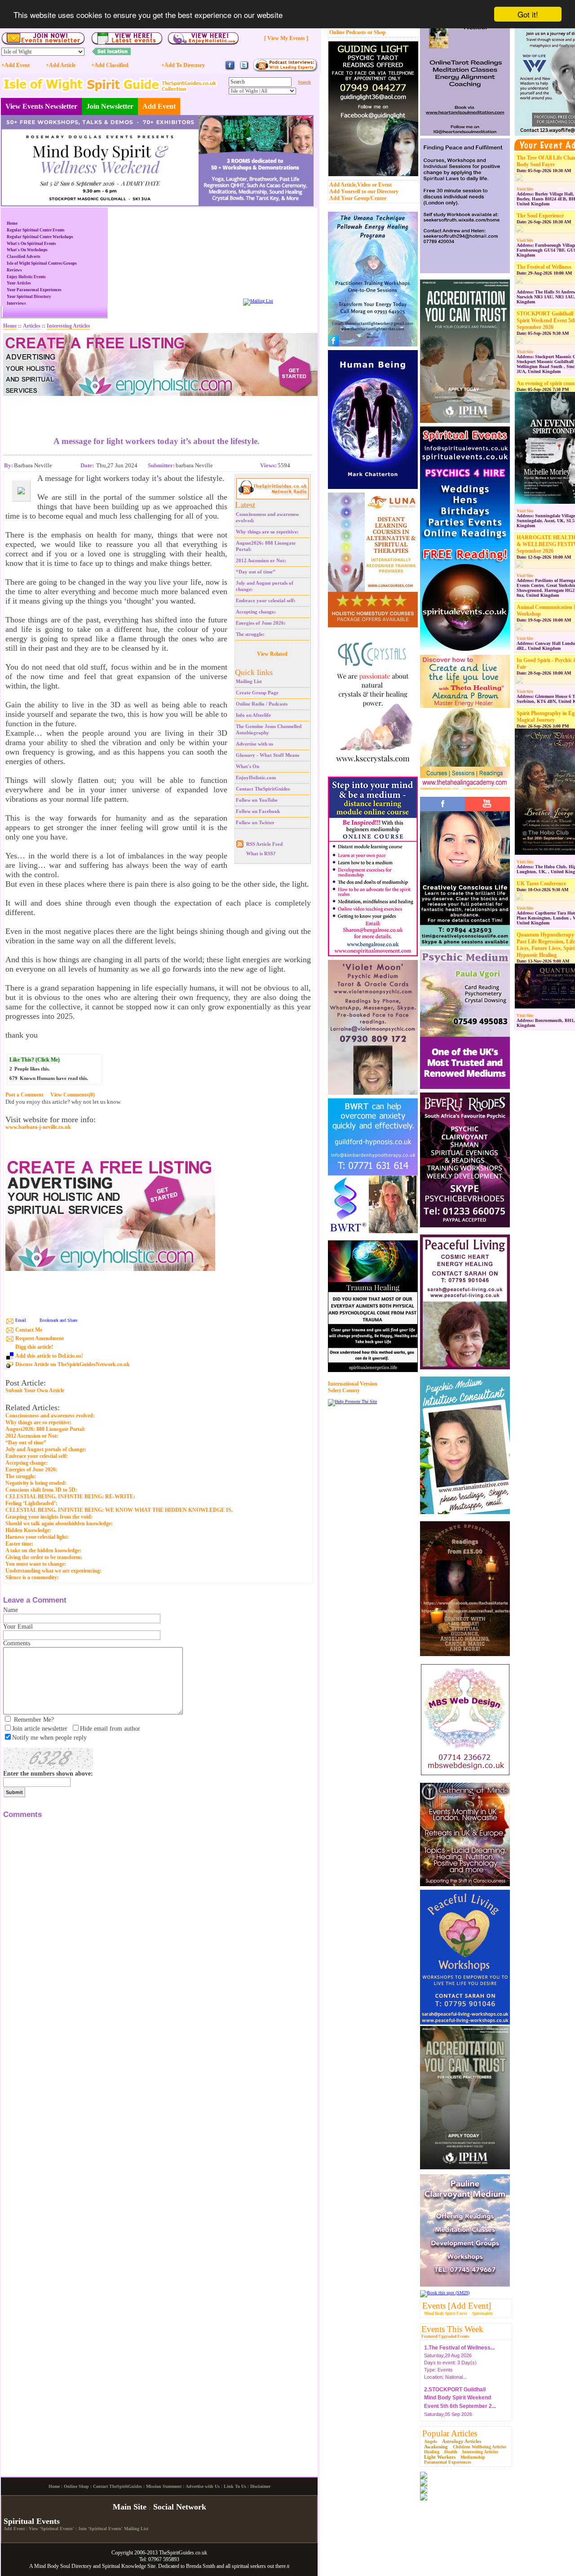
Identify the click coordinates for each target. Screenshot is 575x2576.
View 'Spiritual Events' (51, 2529)
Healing (432, 2452)
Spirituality (483, 2314)
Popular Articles (450, 2433)
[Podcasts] (285, 70)
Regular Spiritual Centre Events (36, 230)
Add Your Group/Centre (358, 198)
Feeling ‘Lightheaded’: (31, 1503)
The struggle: (250, 634)
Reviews (14, 270)
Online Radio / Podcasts (262, 704)
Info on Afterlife (253, 715)
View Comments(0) (73, 1095)
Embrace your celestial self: (266, 600)
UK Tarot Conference (541, 884)
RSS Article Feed (264, 844)
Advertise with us (254, 744)
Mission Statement (164, 2486)
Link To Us (235, 2486)
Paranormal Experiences (448, 2462)
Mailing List (249, 681)
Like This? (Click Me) (35, 1060)
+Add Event (15, 65)
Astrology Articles (462, 2441)
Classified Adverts (24, 257)
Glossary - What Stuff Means (268, 755)
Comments (17, 1643)
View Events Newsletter (41, 106)
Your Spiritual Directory (29, 297)
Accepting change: (256, 612)
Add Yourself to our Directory (364, 191)
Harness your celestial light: (37, 1537)
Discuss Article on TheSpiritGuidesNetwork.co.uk (73, 1364)
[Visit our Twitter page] (244, 69)
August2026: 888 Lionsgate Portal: (45, 1429)
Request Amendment (40, 1338)
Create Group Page (257, 693)
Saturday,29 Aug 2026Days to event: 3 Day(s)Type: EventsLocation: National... (459, 2354)
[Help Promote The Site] (352, 1401)
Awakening (436, 2447)
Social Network (180, 2507)
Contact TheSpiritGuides (263, 789)
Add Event (159, 106)
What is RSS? (261, 853)
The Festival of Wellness (544, 267)
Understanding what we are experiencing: (53, 1571)
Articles (32, 326)
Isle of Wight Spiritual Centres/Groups (42, 263)
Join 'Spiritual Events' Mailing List (113, 2529)
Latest (245, 505)
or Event (382, 185)
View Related (272, 654)
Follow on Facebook (258, 811)
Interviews (16, 303)
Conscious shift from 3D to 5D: (41, 1490)
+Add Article (61, 65)
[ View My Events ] (286, 38)
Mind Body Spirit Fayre (446, 2314)
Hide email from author (110, 1729)
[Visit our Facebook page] (230, 69)
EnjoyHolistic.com (256, 777)
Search (304, 82)
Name (11, 1610)
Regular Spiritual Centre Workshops (40, 237)
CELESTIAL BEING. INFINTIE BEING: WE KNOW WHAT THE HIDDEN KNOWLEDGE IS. (119, 1510)
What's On (248, 766)
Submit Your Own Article (35, 1391)
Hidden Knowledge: (28, 1530)
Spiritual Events (32, 2521)
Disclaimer (260, 2486)
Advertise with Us (203, 2486)
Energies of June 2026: (261, 623)
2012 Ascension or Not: (261, 560)
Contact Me (29, 1330)
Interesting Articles (480, 2452)
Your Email (18, 1627)
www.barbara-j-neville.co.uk (38, 1127)
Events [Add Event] (457, 2306)
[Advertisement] (157, 409)
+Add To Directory (183, 65)
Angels (431, 2441)
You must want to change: (36, 1564)
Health (451, 2452)
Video (364, 185)
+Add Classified (110, 65)
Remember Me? (34, 1720)
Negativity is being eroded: (36, 1483)
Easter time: (19, 1544)
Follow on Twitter (255, 822)
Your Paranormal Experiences (34, 290)
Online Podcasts (348, 32)
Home (12, 223)
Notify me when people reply (49, 1738)
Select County (344, 1390)
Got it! (528, 14)
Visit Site (525, 189)
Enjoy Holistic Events (26, 277)
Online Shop (76, 2486)
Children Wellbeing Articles (480, 2447)
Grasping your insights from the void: (49, 1517)
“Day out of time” (256, 572)
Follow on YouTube (257, 800)
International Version (353, 1384)
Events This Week (452, 2329)
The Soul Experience (540, 216)
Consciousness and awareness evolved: (50, 1416)
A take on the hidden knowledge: (43, 1550)
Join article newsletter (40, 1729)
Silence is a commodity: (32, 1577)
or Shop (377, 32)
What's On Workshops (27, 250)
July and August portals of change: (46, 1449)
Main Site (130, 2507)
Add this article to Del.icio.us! (49, 1356)
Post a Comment (24, 1095)
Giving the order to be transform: (44, 1557)
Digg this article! (34, 1347)
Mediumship (473, 2457)
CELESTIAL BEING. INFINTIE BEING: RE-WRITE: (70, 1497)
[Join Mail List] (258, 301)
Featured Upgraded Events (445, 2336)
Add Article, (343, 185)
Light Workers (440, 2457)
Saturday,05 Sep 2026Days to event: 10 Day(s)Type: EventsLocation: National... (460, 2404)
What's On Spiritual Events (31, 244)
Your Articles (19, 283)
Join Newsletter (110, 106)
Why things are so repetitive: (267, 532)
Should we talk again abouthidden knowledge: (59, 1523)
